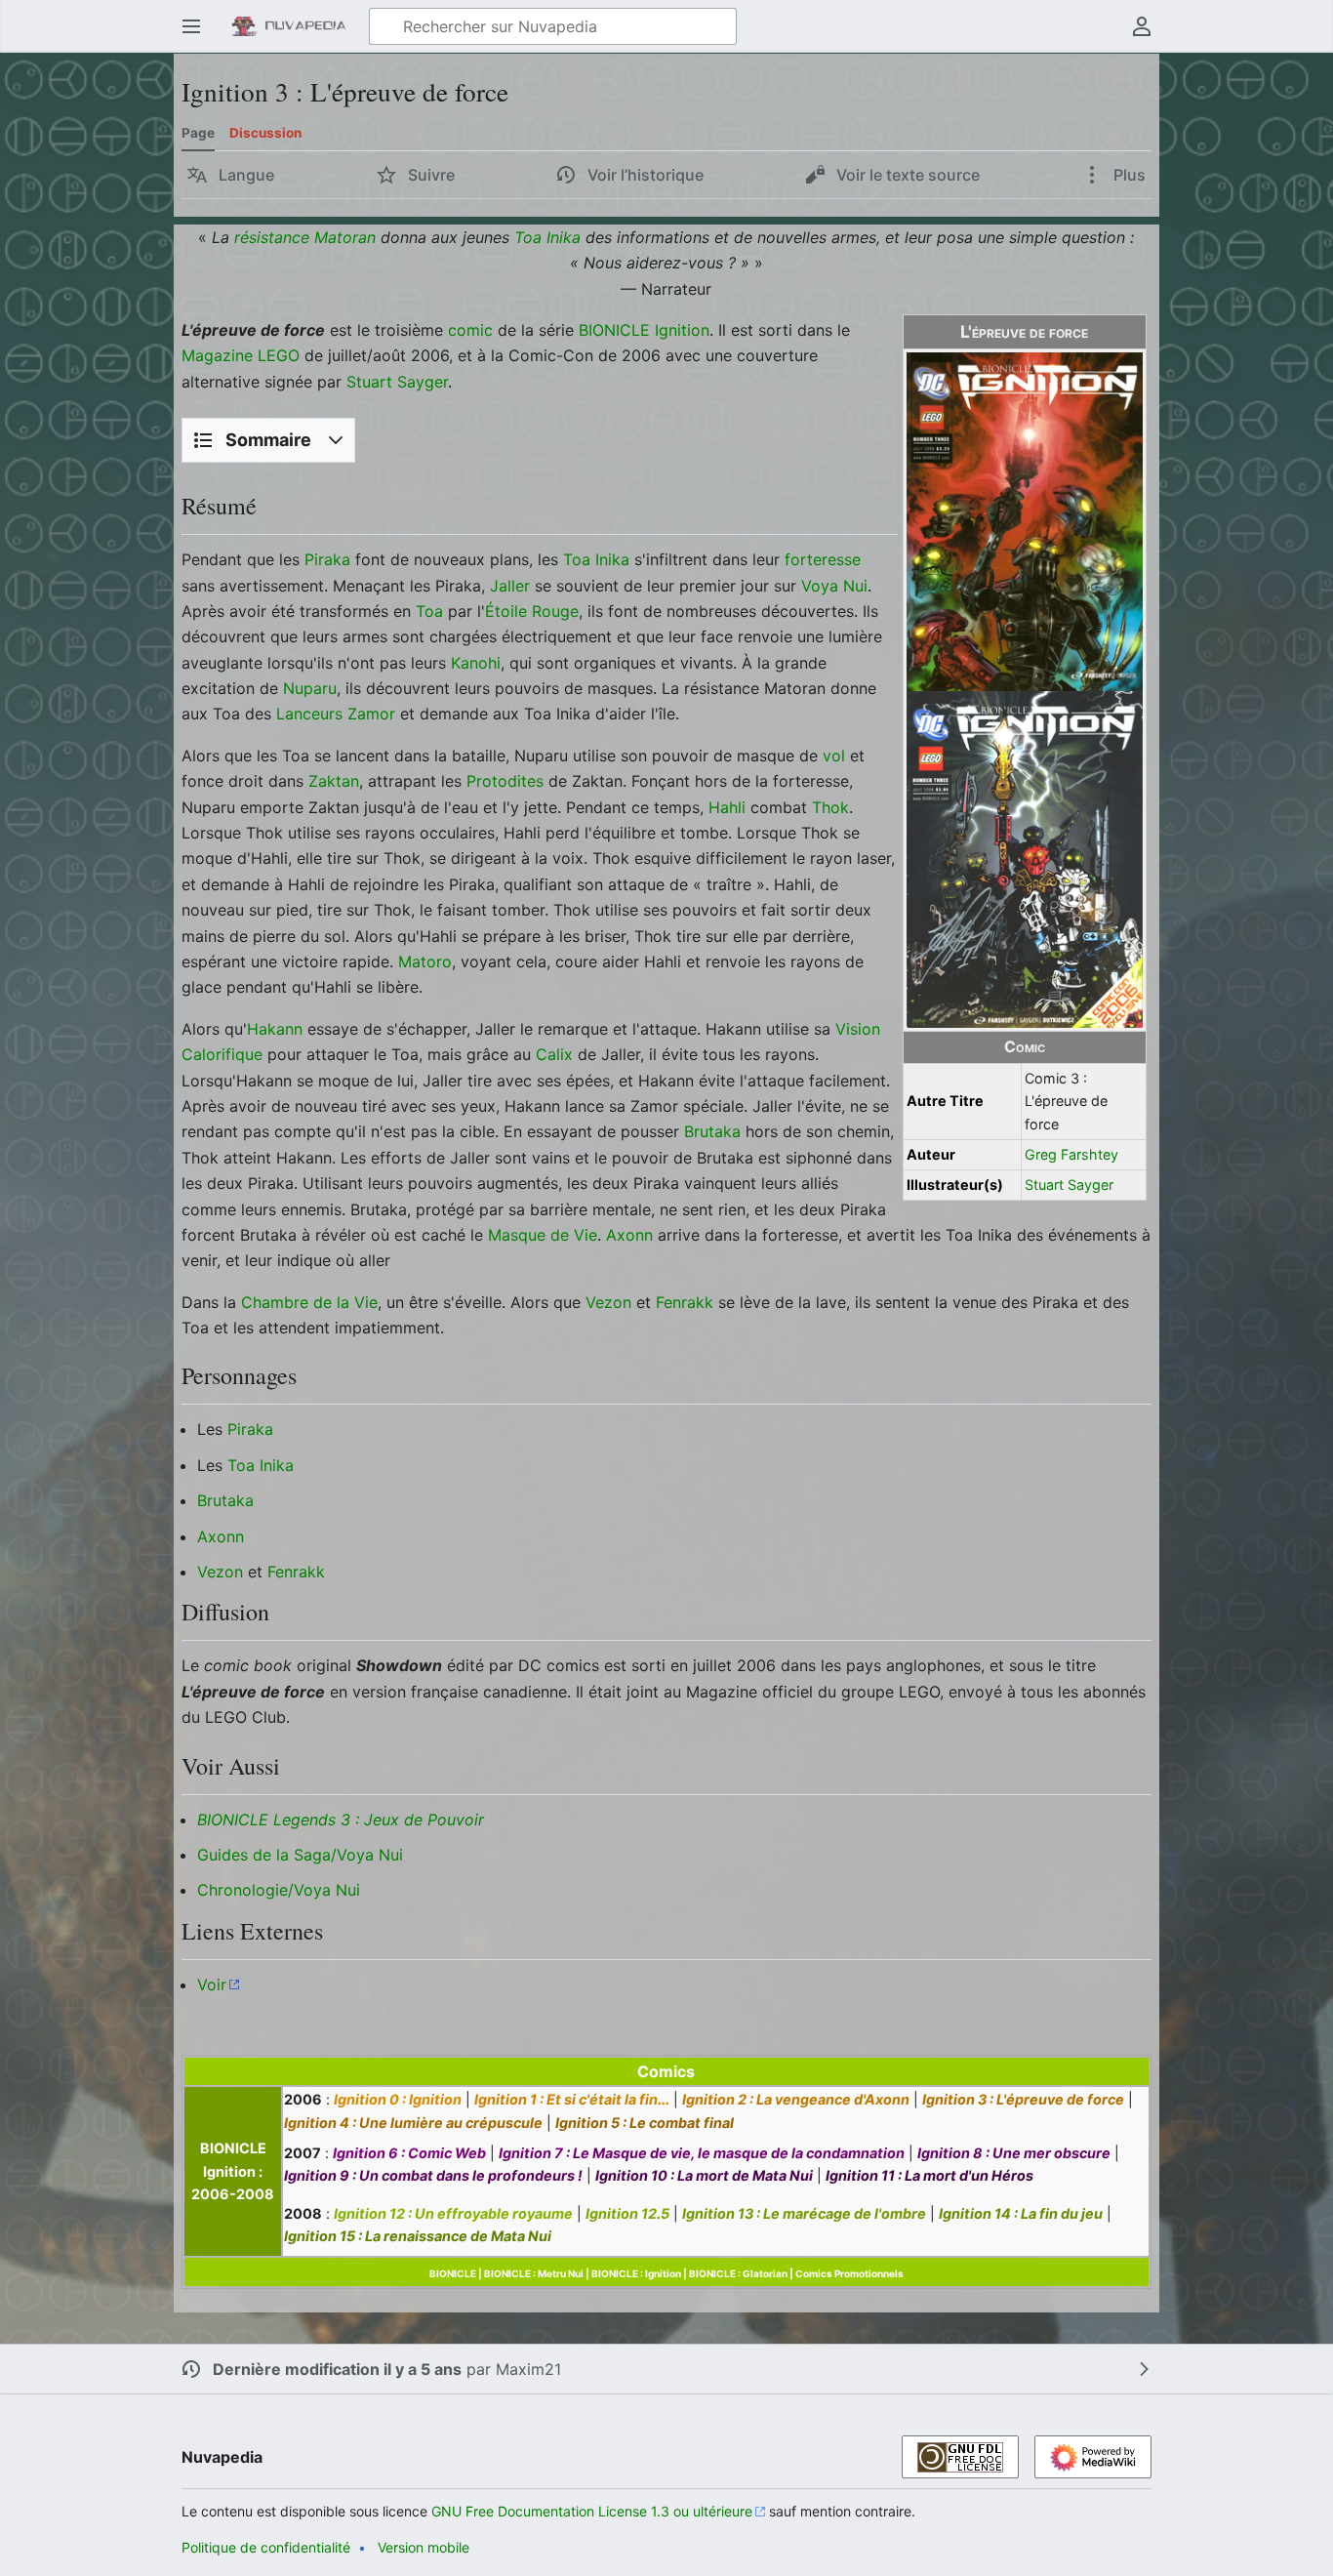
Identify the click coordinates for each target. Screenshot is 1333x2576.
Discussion (265, 133)
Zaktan (334, 781)
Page (198, 133)
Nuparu (310, 688)
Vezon (608, 1302)
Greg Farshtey (1071, 1154)
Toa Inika (547, 237)
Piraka (327, 559)
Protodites (505, 781)
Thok (830, 807)
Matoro (425, 961)
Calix (554, 1054)
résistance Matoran (305, 237)
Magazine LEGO (241, 355)
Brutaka (712, 1131)
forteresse (823, 559)
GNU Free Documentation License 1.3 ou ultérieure (592, 2511)
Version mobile (424, 2547)
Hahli (727, 807)
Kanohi (476, 663)
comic (470, 330)
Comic (1025, 1047)
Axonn (629, 1235)
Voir (212, 1984)
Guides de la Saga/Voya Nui (300, 1855)
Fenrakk (685, 1302)
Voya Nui (834, 586)
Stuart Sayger (1069, 1185)
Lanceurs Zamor (336, 714)
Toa (429, 611)
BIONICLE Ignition (644, 330)
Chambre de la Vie (309, 1302)
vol (834, 756)
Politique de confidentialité (266, 2547)
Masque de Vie (543, 1235)
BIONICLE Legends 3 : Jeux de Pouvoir (341, 1820)
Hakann (275, 1029)
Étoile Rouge (532, 611)
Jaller (510, 586)
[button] (191, 26)
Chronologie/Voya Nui (279, 1890)
